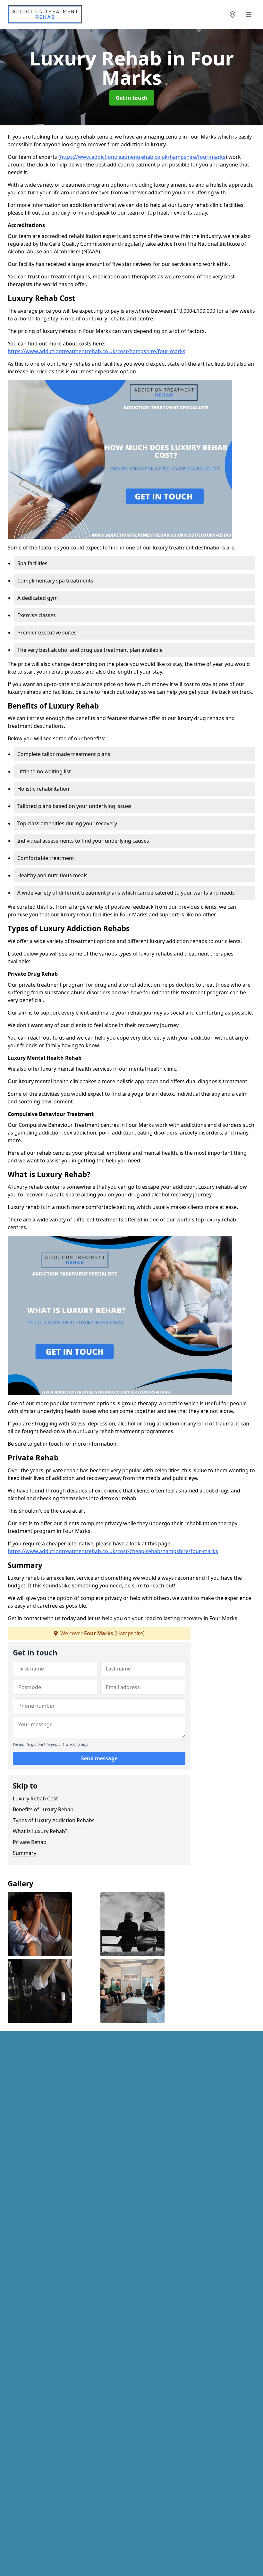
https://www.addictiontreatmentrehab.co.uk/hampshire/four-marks (143, 157)
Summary (25, 1853)
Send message (99, 1758)
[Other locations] (233, 14)
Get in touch (132, 98)
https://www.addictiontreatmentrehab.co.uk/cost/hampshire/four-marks (97, 351)
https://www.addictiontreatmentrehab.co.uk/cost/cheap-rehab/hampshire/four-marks (113, 1551)
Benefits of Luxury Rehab (43, 1809)
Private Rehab (30, 1842)
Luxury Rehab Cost (35, 1798)
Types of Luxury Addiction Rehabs (54, 1820)
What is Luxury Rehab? (40, 1831)
